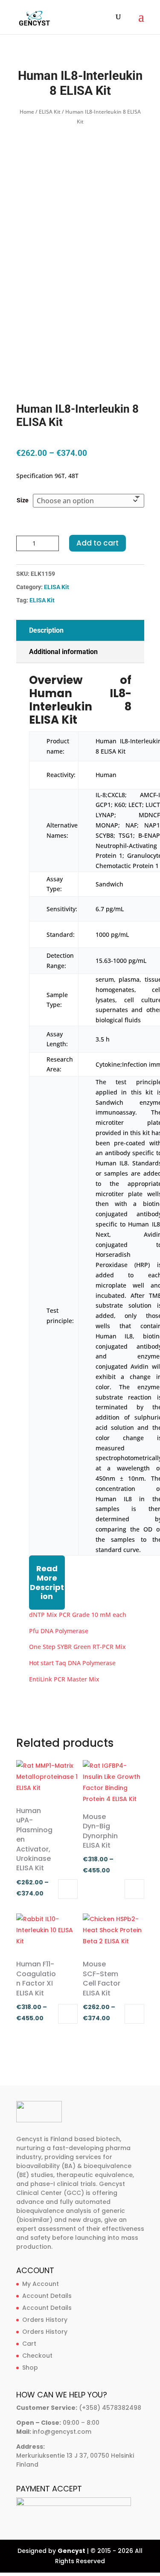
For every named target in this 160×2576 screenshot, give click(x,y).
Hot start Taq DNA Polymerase (72, 1663)
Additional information (63, 652)
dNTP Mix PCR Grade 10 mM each (78, 1615)
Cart (29, 2344)
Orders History (45, 2320)
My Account (41, 2284)
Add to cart (97, 543)
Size (23, 500)
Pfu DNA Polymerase (59, 1631)
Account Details (47, 2296)
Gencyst (71, 2551)
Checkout (37, 2356)
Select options (68, 1889)
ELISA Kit (50, 112)
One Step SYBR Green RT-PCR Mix (77, 1647)
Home (27, 112)
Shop (30, 2368)
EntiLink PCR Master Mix (64, 1679)
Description (46, 630)
